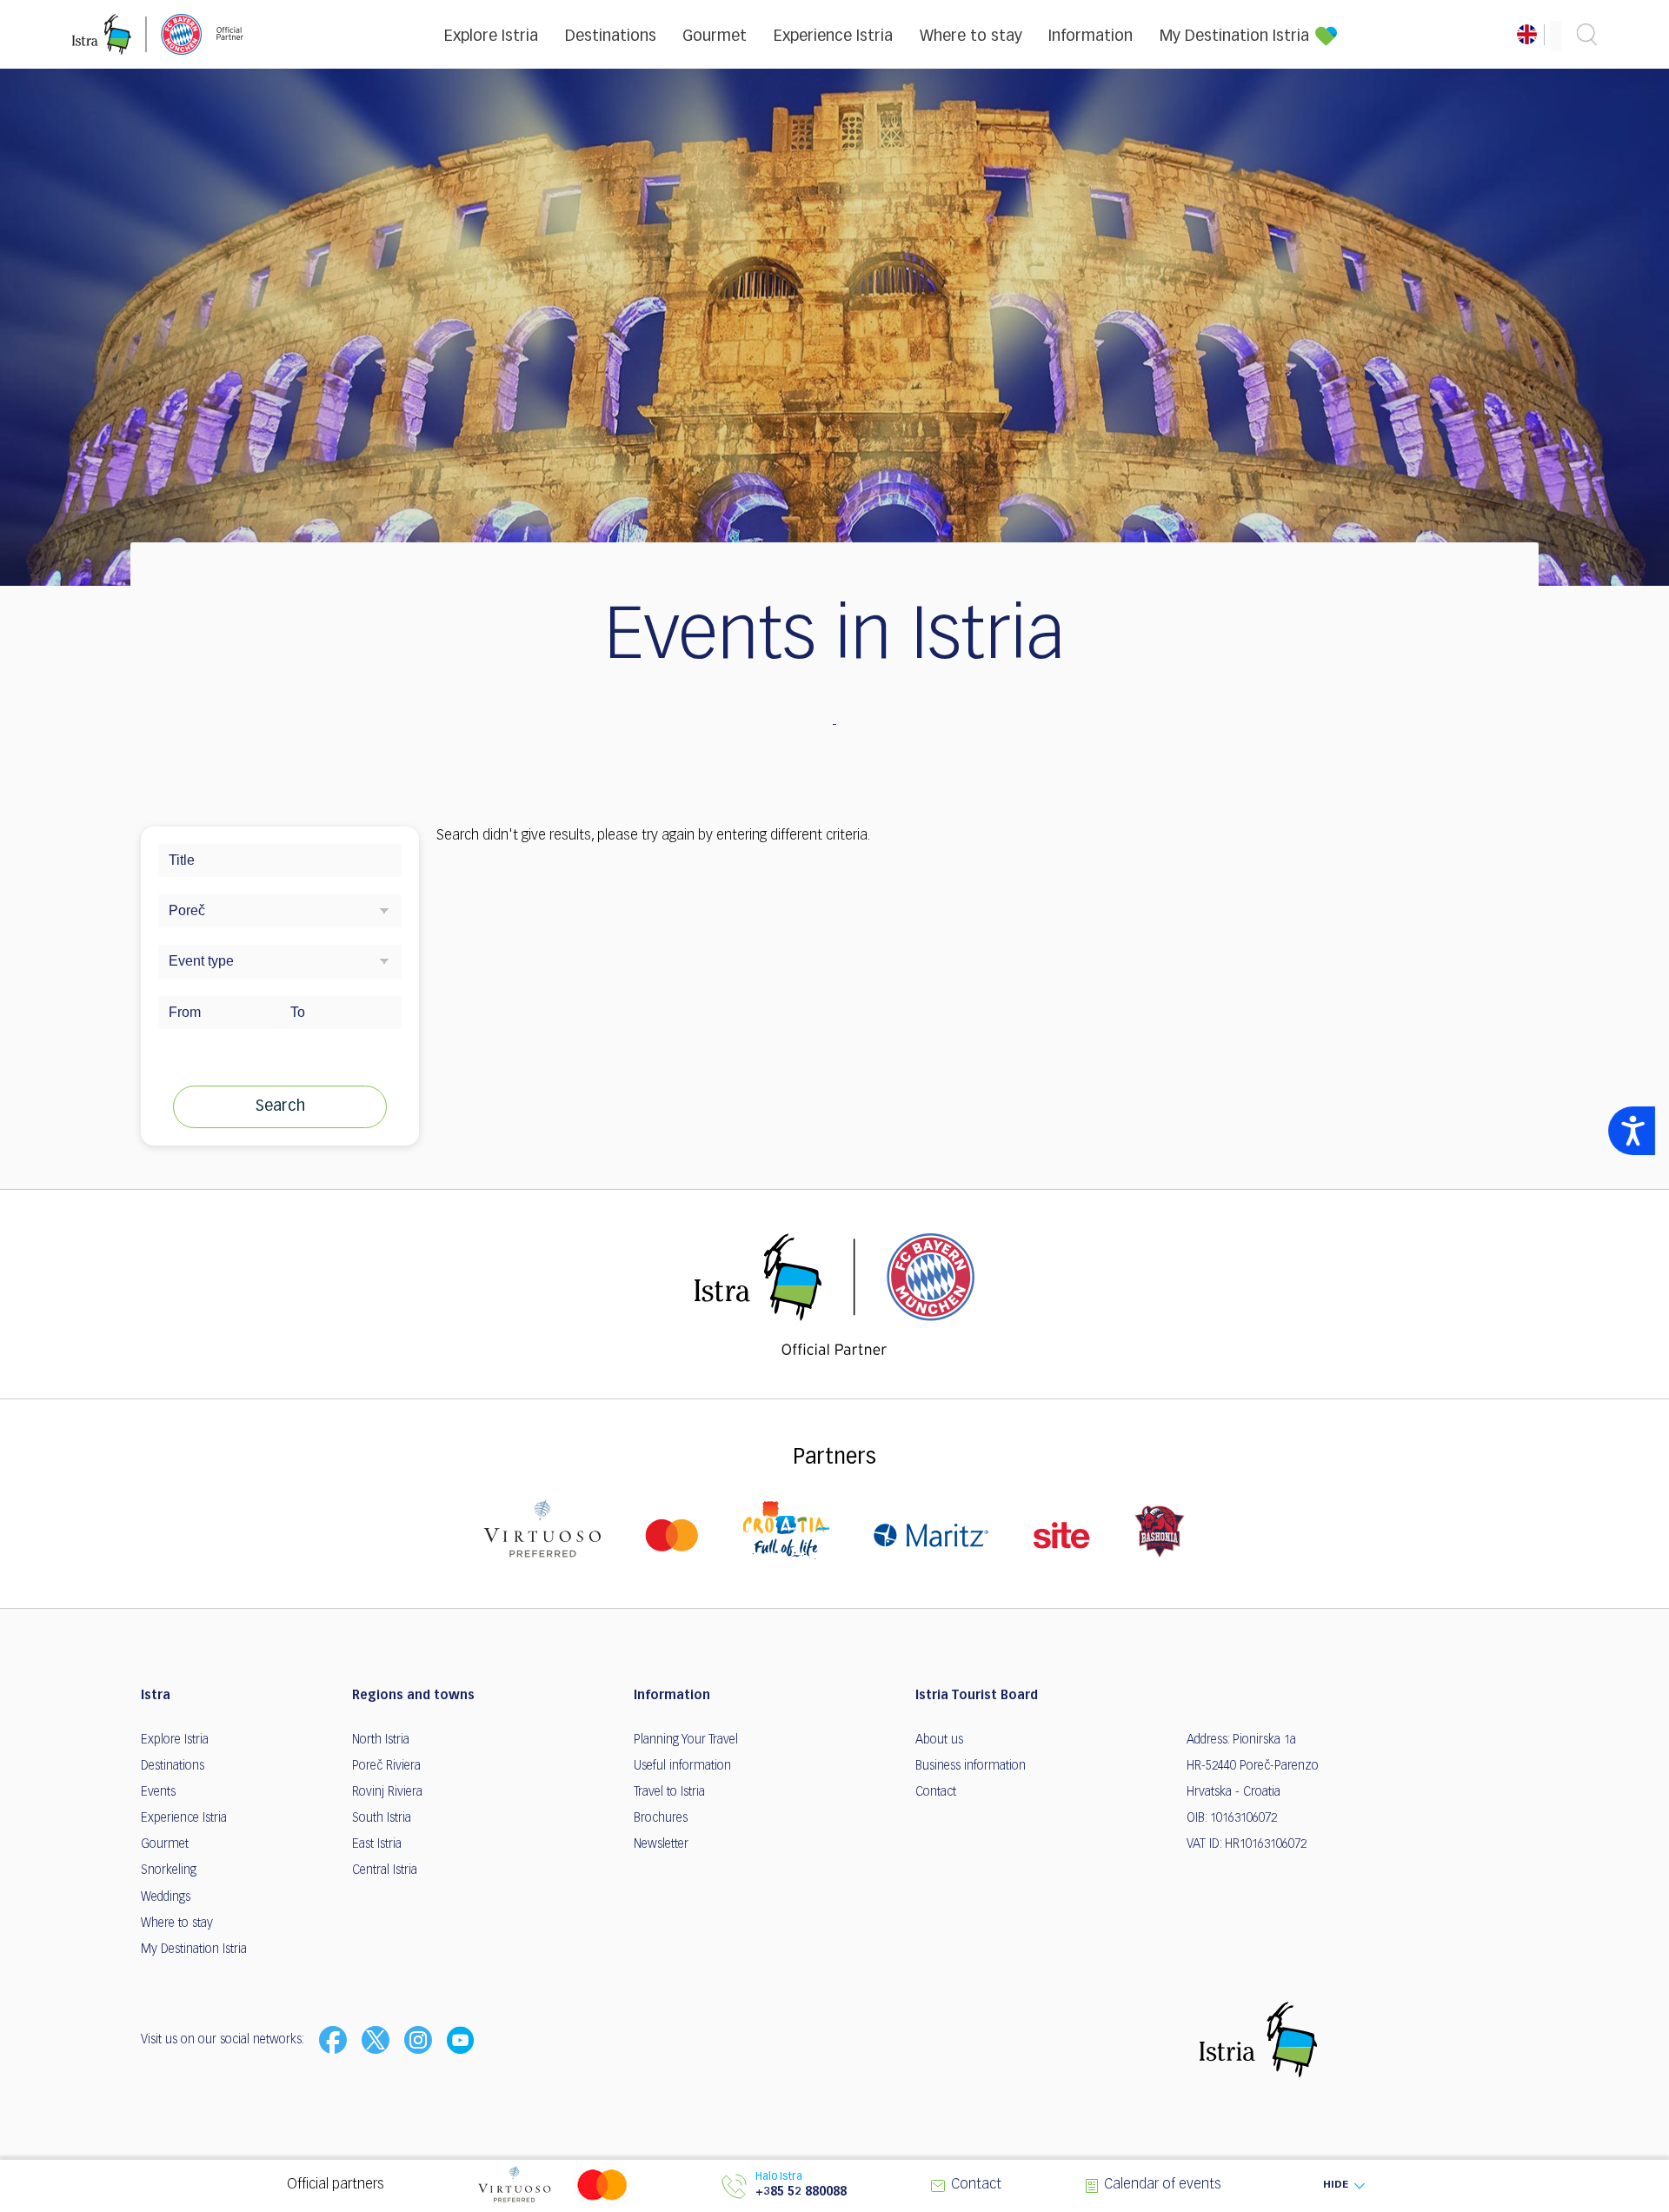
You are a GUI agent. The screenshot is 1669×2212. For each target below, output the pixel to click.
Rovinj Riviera (387, 1792)
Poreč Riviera (386, 1766)
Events (158, 1792)
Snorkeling (169, 1870)
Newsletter (661, 1844)
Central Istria (385, 1870)
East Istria (377, 1844)
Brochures (661, 1818)
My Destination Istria (1234, 37)
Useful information (682, 1766)
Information (1091, 37)
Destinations (611, 37)
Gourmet (715, 37)
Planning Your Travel (686, 1740)
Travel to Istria (669, 1792)
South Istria (382, 1818)
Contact (936, 1792)
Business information (971, 1766)
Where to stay (971, 37)
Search (280, 1106)
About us (939, 1740)
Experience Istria (833, 37)
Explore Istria (491, 37)
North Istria (381, 1740)
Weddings (166, 1897)
